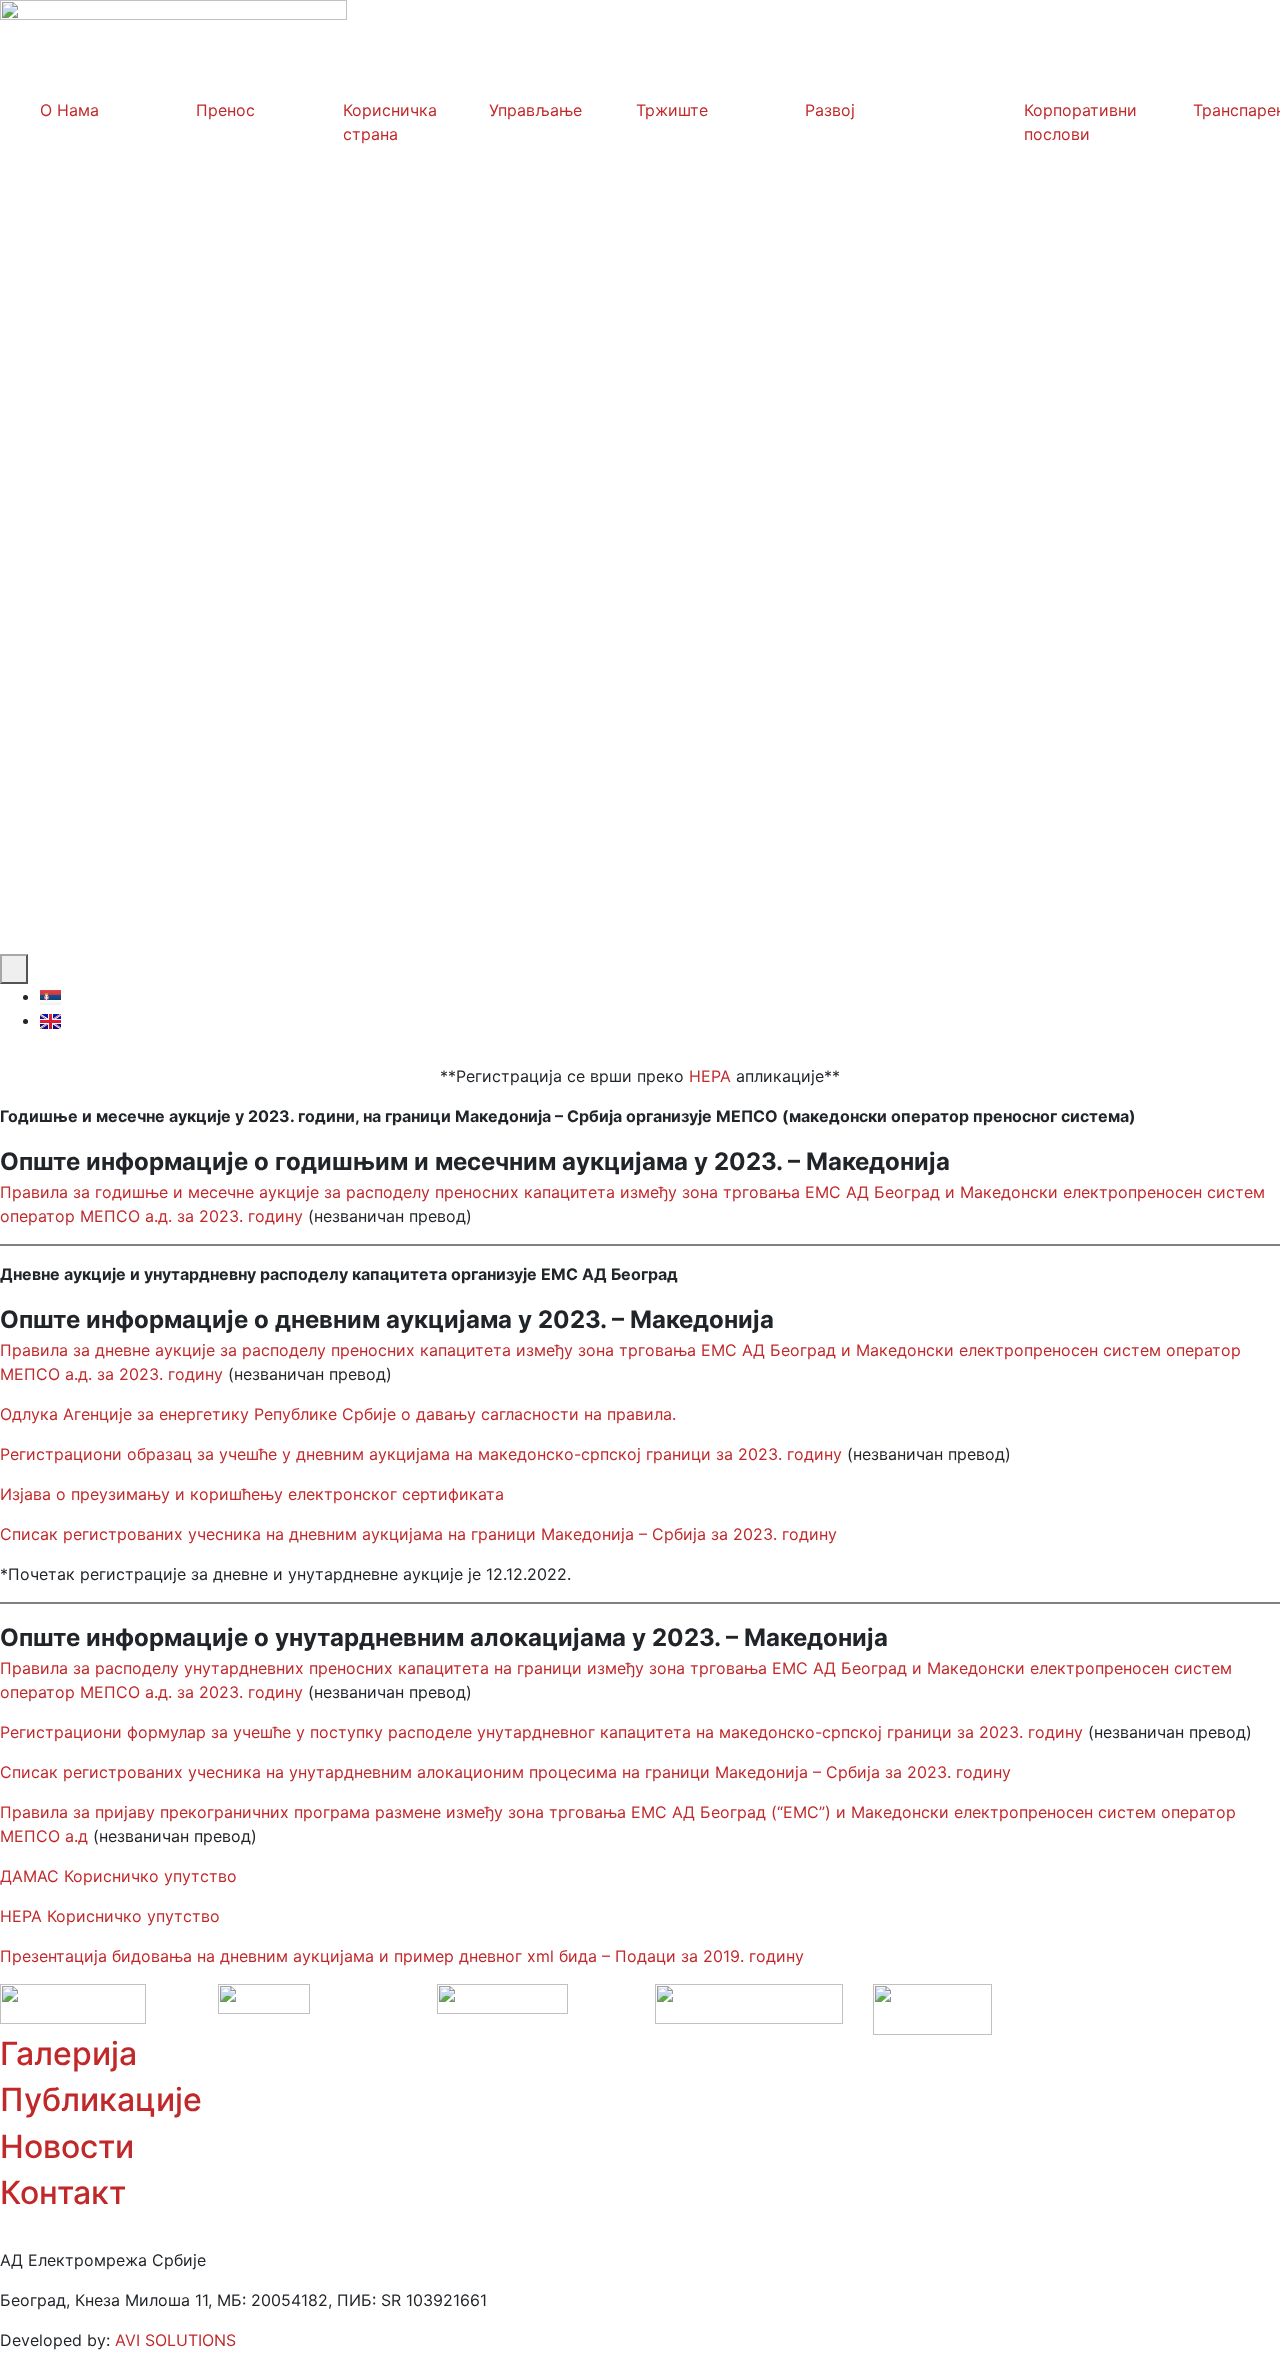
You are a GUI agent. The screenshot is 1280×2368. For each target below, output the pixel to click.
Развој (830, 110)
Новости (67, 2146)
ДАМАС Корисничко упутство (121, 1876)
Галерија (68, 2053)
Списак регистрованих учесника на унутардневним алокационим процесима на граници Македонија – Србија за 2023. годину (508, 1772)
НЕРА (710, 1076)
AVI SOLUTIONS (175, 2340)
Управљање (535, 110)
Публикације (101, 2099)
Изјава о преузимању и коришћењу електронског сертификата (252, 1494)
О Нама (69, 110)
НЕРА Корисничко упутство (110, 1916)
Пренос (225, 110)
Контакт (63, 2192)
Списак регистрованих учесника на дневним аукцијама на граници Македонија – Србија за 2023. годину (418, 1534)
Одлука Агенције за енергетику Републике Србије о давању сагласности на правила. (338, 1414)
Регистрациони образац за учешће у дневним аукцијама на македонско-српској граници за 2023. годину (421, 1454)
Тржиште (672, 110)
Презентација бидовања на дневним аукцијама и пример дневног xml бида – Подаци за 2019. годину (402, 1956)
